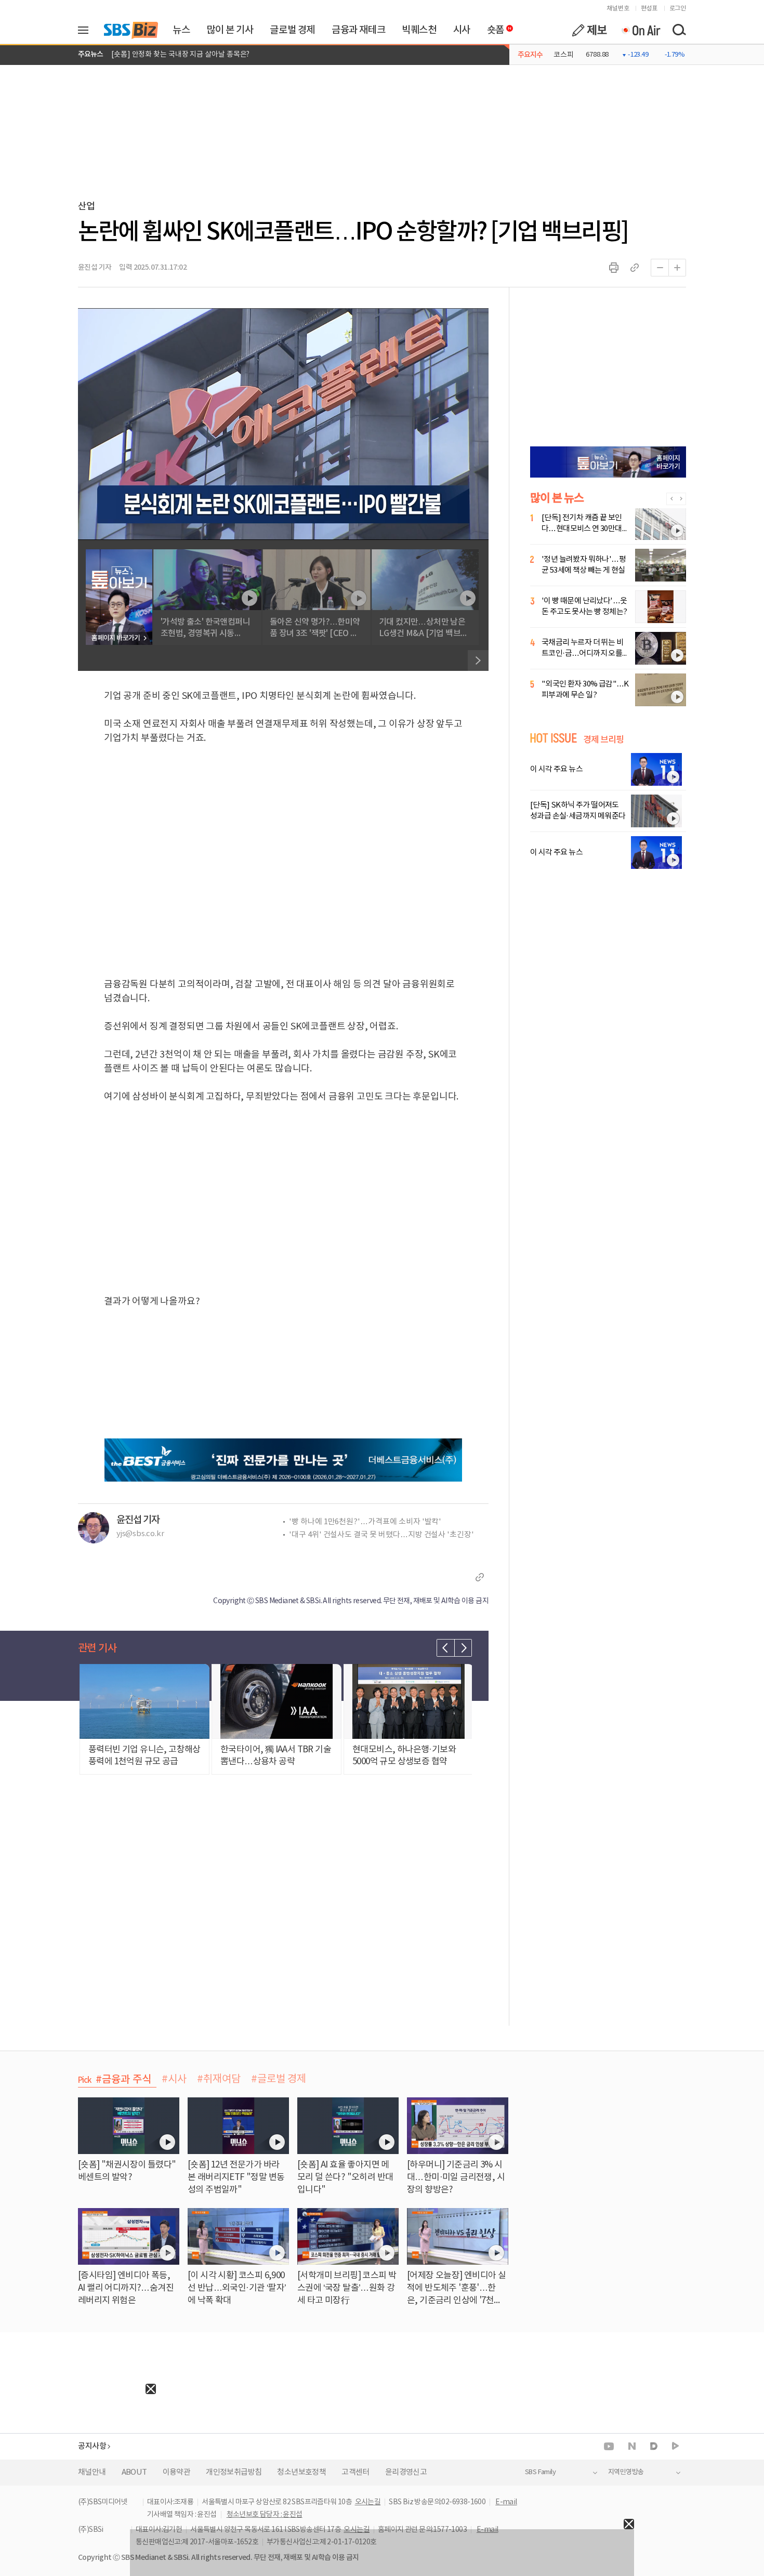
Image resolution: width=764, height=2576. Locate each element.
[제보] (589, 30)
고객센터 (355, 2472)
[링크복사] (635, 268)
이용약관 (177, 2472)
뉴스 (181, 30)
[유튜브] (609, 2446)
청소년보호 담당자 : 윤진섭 (265, 2515)
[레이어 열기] (87, 30)
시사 (462, 30)
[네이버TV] (675, 2446)
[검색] (679, 30)
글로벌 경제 (292, 30)
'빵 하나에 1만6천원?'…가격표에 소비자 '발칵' (365, 1522)
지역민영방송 (626, 2472)
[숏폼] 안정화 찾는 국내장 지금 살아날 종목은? (180, 55)
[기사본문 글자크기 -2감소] (660, 268)
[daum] (654, 2447)
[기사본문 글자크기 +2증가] (677, 268)
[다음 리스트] (463, 1648)
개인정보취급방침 (234, 2472)
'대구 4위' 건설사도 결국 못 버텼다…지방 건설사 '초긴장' (381, 1535)
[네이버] (632, 2446)
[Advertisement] (78, 2459)
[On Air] (641, 30)
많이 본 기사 (230, 30)
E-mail (506, 2502)
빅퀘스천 (419, 30)
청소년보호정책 (301, 2472)
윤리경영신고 (406, 2472)
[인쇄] (614, 268)
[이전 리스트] (445, 1648)
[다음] (478, 660)
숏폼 (493, 28)
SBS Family (540, 2472)
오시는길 (368, 2502)
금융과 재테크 (358, 30)
